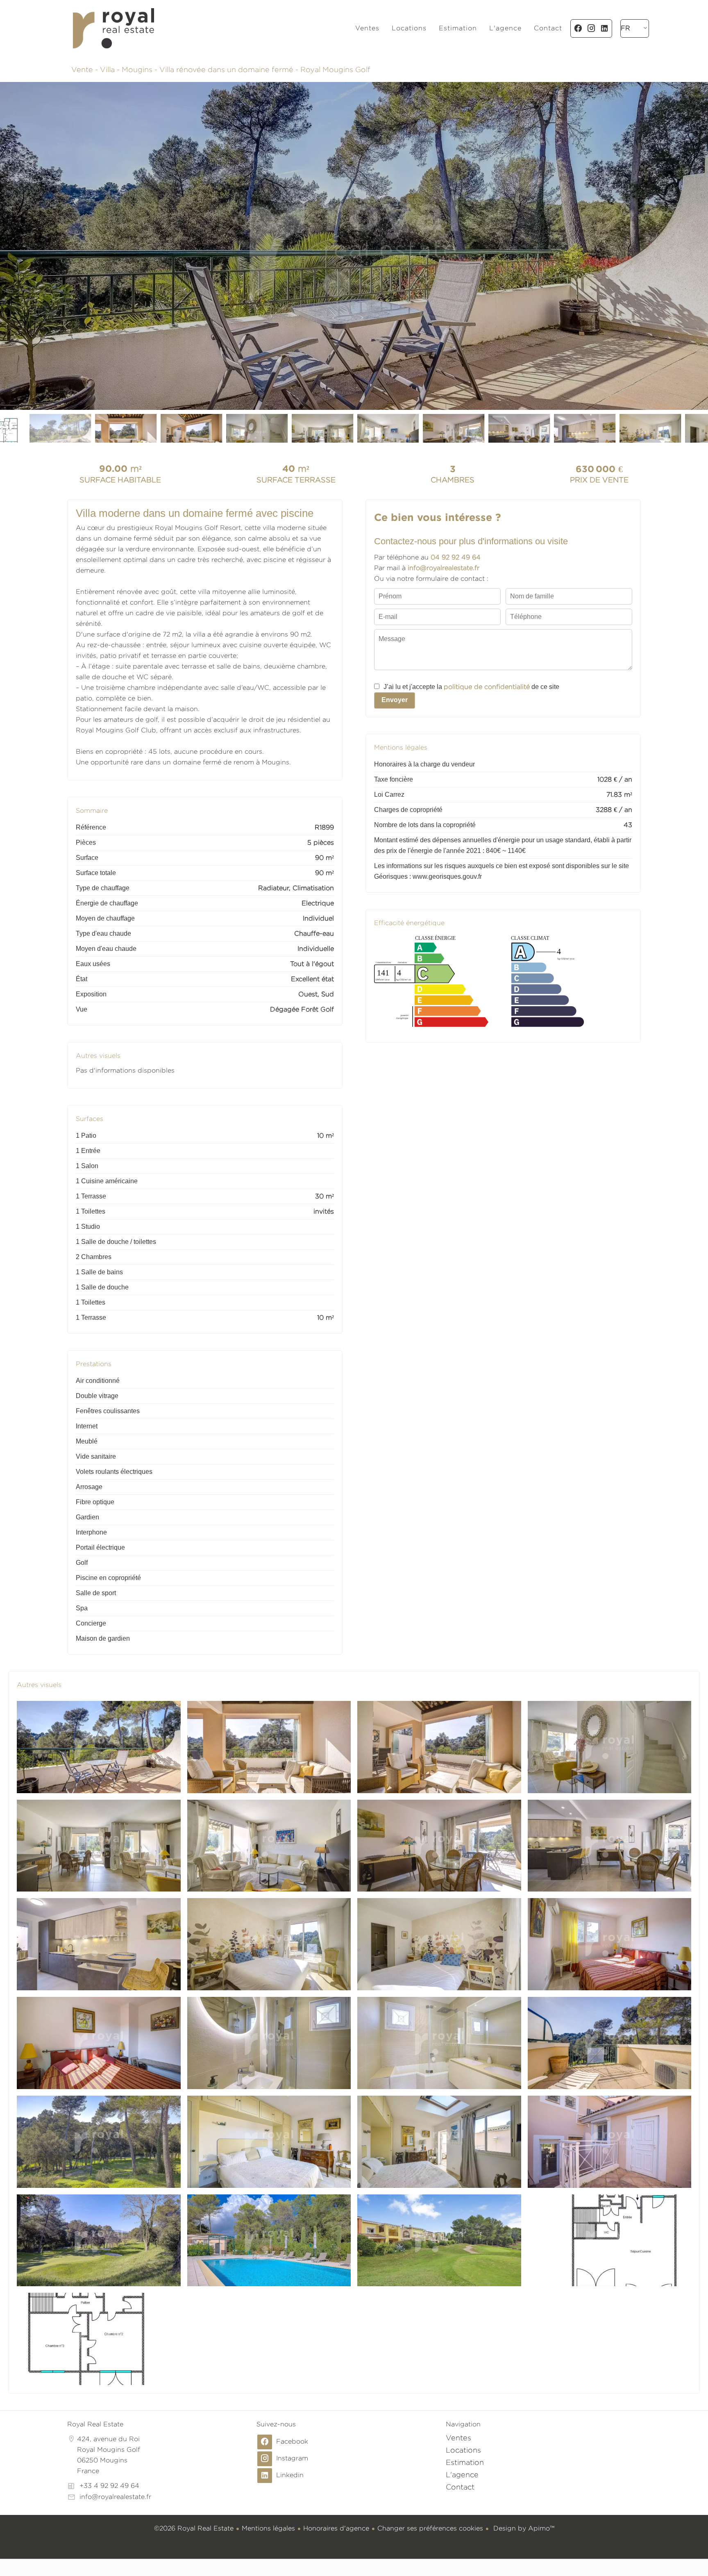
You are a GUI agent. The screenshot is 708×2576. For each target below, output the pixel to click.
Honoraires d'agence (336, 2528)
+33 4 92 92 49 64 (109, 2486)
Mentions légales (268, 2528)
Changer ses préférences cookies (430, 2528)
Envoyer (395, 700)
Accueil (113, 28)
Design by (523, 2528)
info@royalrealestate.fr (115, 2497)
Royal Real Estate (95, 2424)
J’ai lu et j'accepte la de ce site (471, 687)
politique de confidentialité (487, 687)
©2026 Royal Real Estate (194, 2528)
